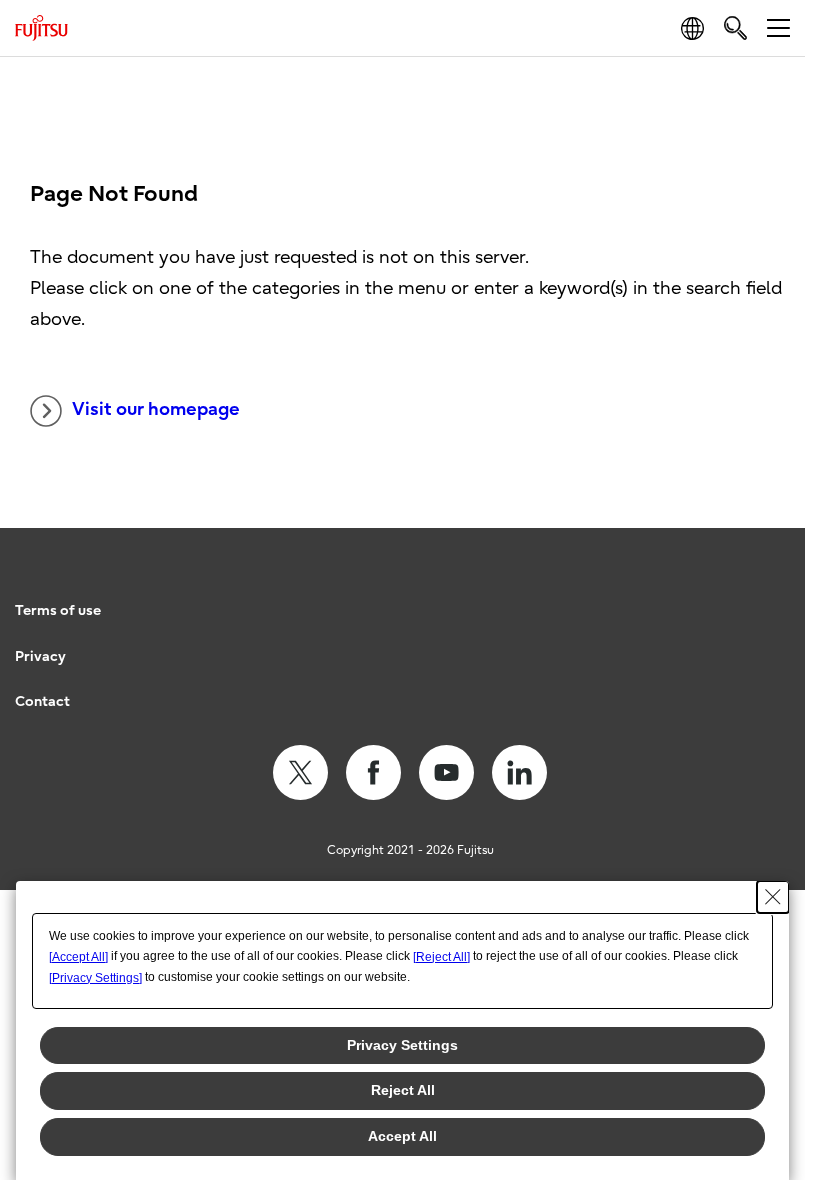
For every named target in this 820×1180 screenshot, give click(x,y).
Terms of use (58, 610)
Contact (42, 701)
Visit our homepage (156, 409)
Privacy (40, 656)
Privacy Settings (402, 1045)
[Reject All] (441, 957)
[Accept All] (78, 957)
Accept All (402, 1136)
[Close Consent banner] (773, 897)
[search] (735, 27)
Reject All (403, 1090)
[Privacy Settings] (95, 978)
